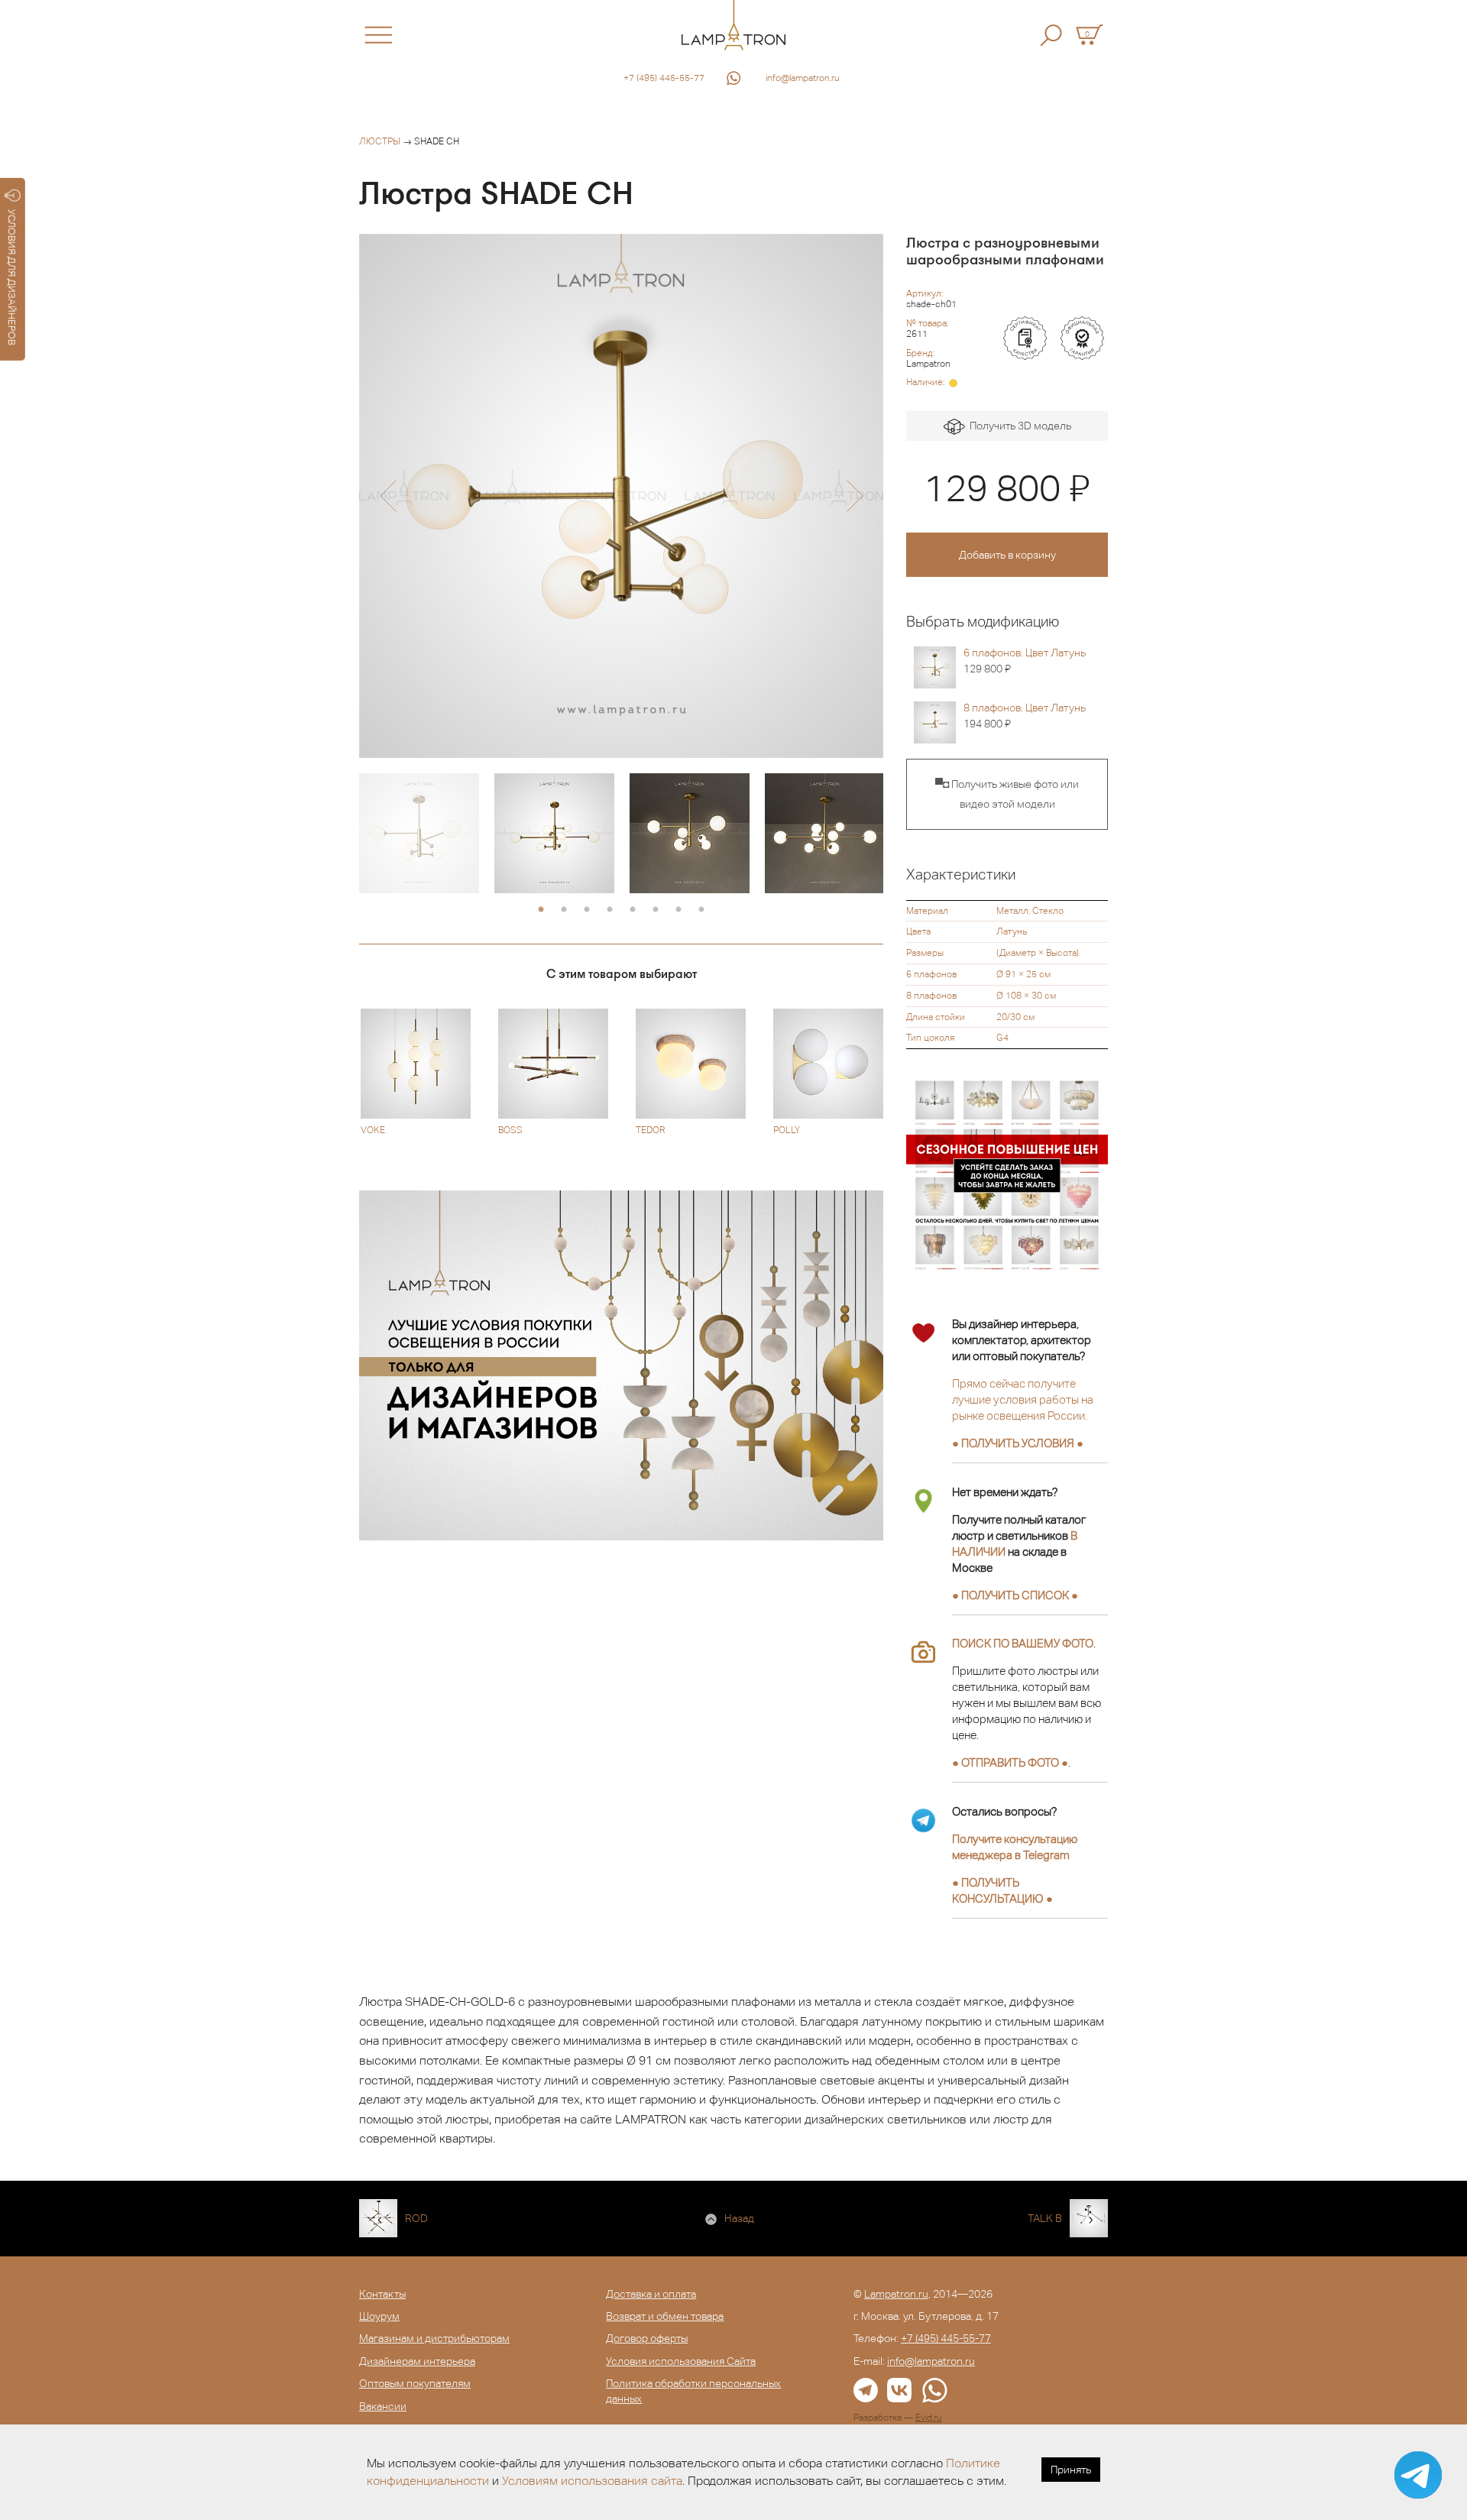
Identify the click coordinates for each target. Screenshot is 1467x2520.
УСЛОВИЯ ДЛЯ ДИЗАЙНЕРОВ (12, 277)
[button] (388, 496)
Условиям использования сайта (592, 2481)
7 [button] (678, 910)
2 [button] (564, 910)
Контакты (382, 2294)
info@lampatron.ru (803, 78)
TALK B (1045, 2218)
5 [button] (633, 910)
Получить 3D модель (1018, 426)
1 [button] (541, 910)
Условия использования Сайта (681, 2361)
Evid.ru (929, 2418)
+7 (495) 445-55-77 (664, 78)
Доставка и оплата (651, 2294)
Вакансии (383, 2406)
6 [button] (656, 910)
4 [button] (610, 910)
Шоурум (379, 2316)
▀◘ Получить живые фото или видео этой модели (1007, 794)
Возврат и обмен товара (665, 2316)
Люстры (380, 141)
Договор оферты (647, 2338)
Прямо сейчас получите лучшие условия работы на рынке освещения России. (1023, 1399)
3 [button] (587, 910)
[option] (621, 496)
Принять (1071, 2470)
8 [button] (701, 910)
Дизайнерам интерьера (417, 2361)
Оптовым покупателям (415, 2383)
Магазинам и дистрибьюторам (434, 2338)
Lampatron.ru (896, 2294)
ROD (416, 2218)
